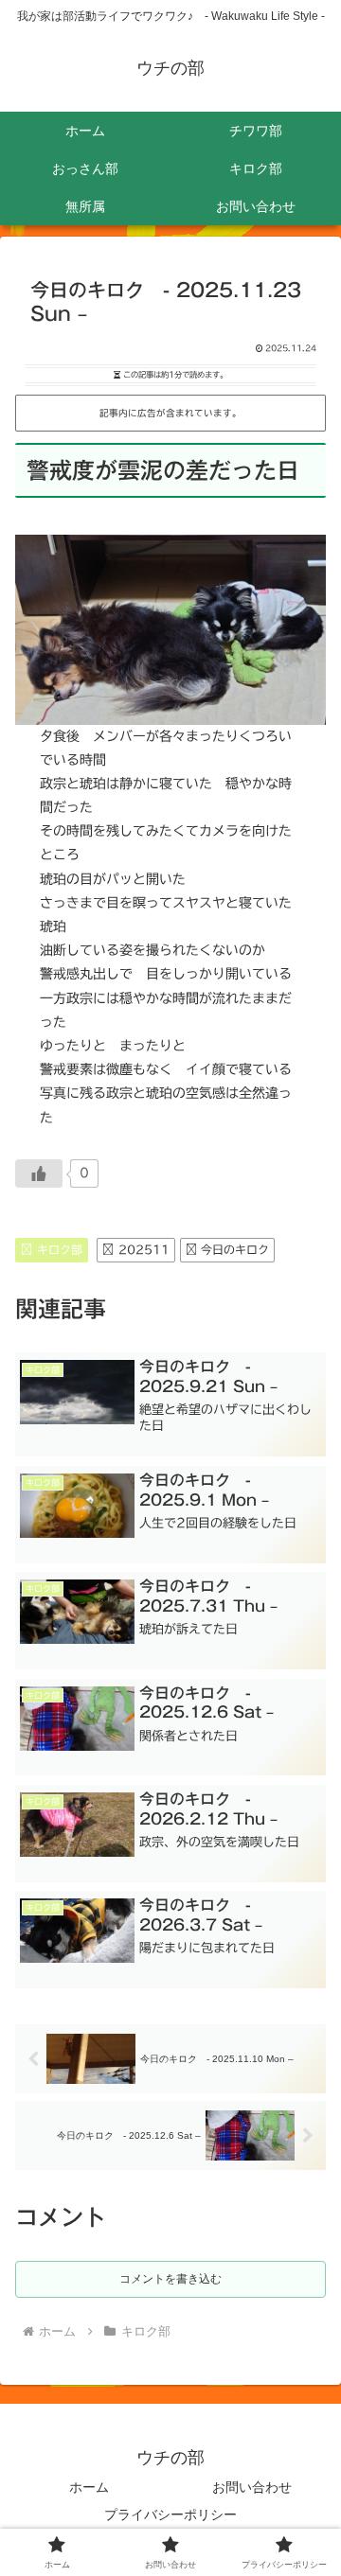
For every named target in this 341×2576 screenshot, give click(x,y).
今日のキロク (235, 1249)
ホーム (89, 2487)
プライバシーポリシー (170, 2514)
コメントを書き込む (170, 2279)
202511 (144, 1249)
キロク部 (60, 1249)
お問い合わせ (252, 2487)
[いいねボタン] (39, 1173)
